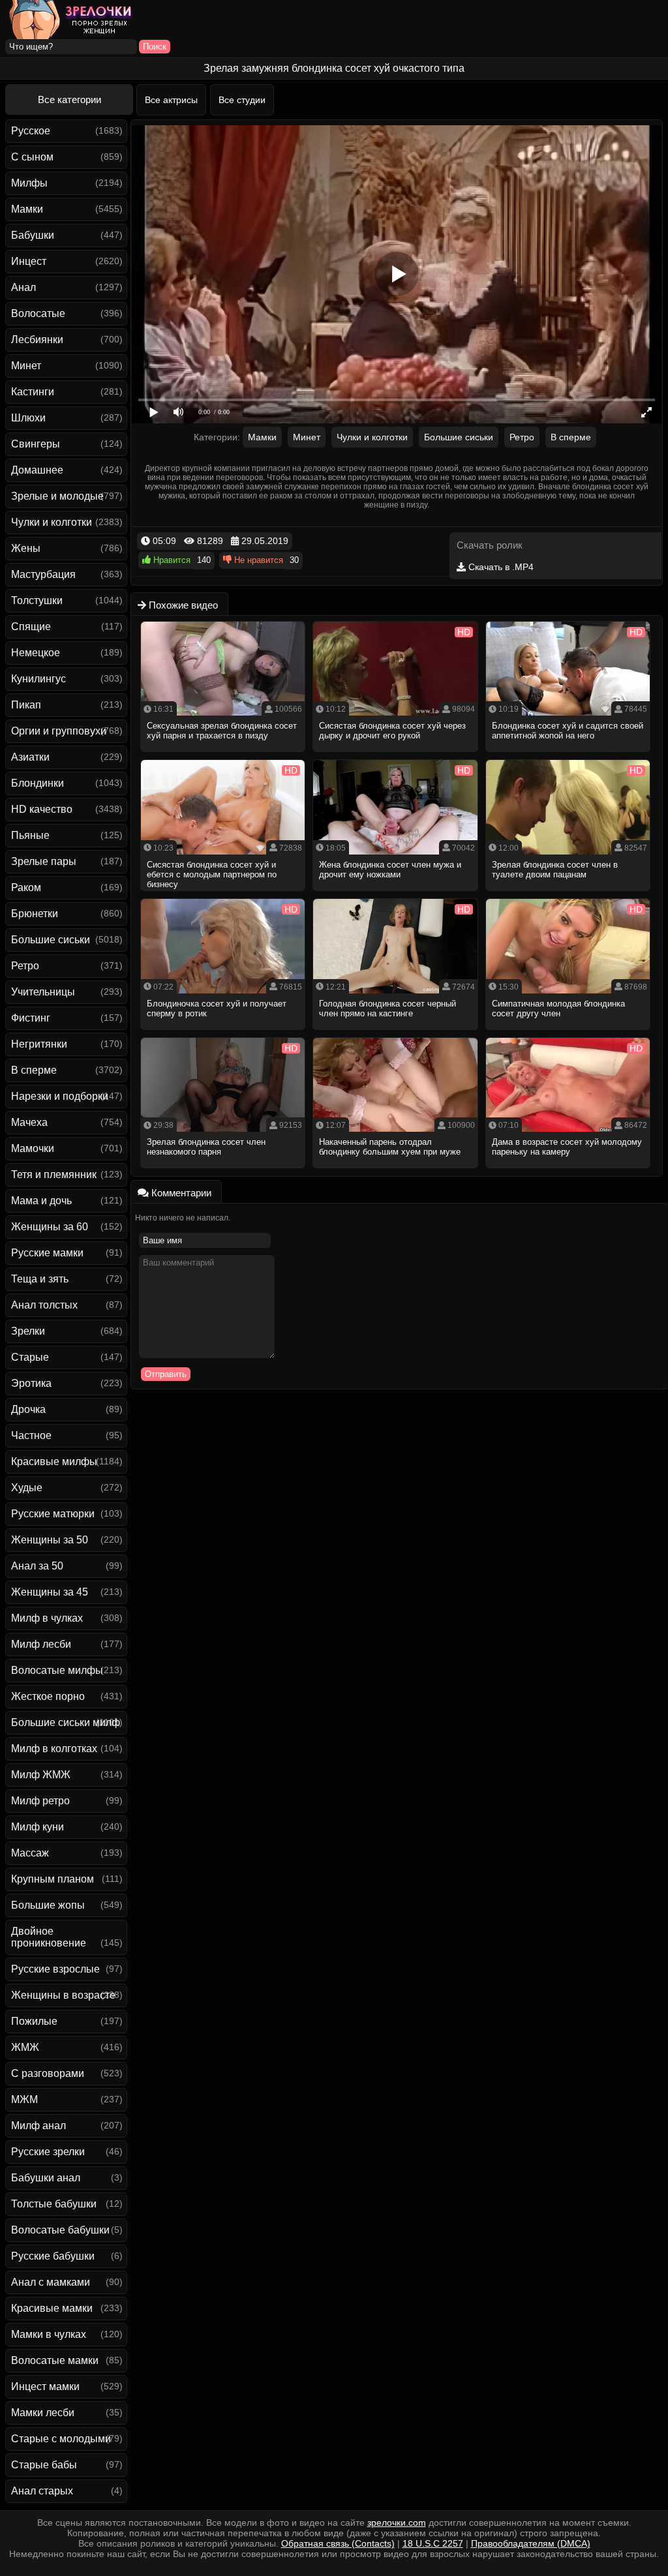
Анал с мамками (51, 2282)
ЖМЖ (25, 2047)
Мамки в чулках (49, 2334)
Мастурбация (43, 574)
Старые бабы (44, 2465)
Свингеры (36, 444)
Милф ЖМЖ (41, 1775)
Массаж (30, 1853)
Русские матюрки (53, 1514)
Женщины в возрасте (63, 1995)
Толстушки (37, 600)
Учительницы (43, 992)
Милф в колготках (54, 1749)
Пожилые (34, 2021)
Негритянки (39, 1044)
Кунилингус (38, 679)
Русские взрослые (55, 1969)
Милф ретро (40, 1801)
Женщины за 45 (50, 1592)
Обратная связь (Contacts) (338, 2543)
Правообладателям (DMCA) (531, 2543)
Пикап (26, 705)
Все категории (69, 99)
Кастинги (33, 392)
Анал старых (42, 2491)
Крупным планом (53, 1879)
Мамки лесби (43, 2413)
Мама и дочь (41, 1201)
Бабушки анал (46, 2178)
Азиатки (30, 757)
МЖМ (24, 2099)
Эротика (31, 1383)
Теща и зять (40, 1279)
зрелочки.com (397, 2523)
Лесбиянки (37, 340)
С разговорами (48, 2073)
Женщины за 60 (50, 1227)
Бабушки (33, 235)
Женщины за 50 (50, 1540)
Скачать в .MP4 (500, 567)
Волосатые (38, 313)
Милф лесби (41, 1644)
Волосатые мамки (55, 2360)
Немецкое (36, 653)
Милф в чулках (47, 1618)
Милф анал (38, 2126)
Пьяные (30, 835)
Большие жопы (48, 1905)
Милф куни (38, 1827)
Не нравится (257, 560)
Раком (26, 887)
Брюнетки (35, 914)
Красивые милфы (54, 1462)
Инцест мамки (45, 2387)
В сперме (34, 1070)
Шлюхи (28, 418)
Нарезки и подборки (60, 1096)
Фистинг (31, 1018)
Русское (31, 131)
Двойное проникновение (49, 1937)
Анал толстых (44, 1305)
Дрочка (28, 1409)
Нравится (171, 560)
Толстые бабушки (54, 2204)
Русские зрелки (48, 2152)
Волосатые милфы (57, 1670)
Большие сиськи (51, 940)
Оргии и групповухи (59, 731)
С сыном (32, 157)
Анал (23, 287)
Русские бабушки (53, 2256)
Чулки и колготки (52, 522)
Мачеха (29, 1122)
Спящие (31, 627)
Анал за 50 (37, 1566)
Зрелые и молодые (57, 496)
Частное (31, 1435)
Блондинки (38, 783)
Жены (26, 548)
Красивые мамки (52, 2308)
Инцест (29, 261)
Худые (27, 1488)
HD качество (42, 809)
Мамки (27, 209)
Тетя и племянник (54, 1174)
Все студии (242, 100)
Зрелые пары (44, 861)
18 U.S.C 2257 (433, 2543)
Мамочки (33, 1148)
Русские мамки (47, 1253)
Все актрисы (171, 100)
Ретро (25, 966)
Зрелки (28, 1331)
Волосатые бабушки (60, 2230)
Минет (26, 366)
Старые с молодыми (61, 2439)
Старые (30, 1357)
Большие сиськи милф (66, 1722)
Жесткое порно (48, 1696)
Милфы (29, 183)
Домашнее (37, 470)
